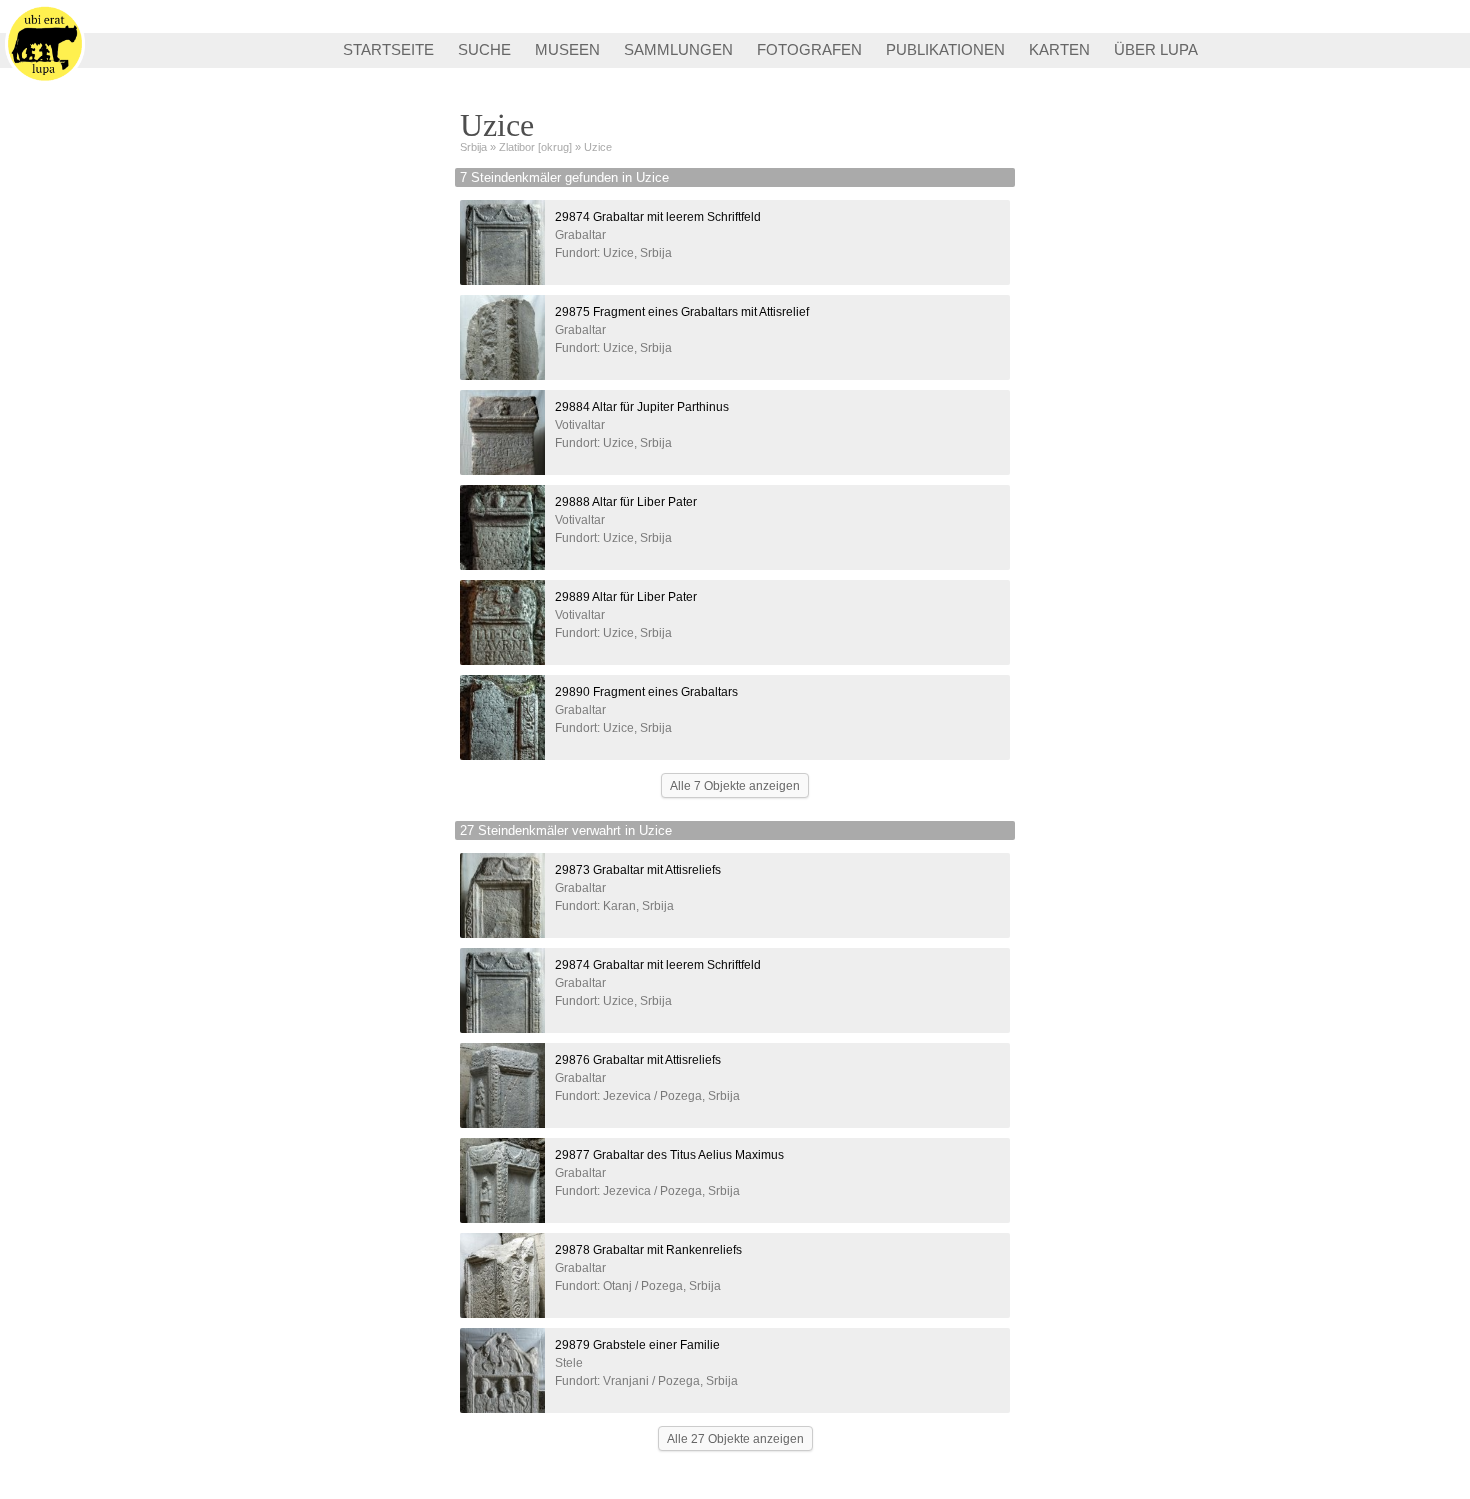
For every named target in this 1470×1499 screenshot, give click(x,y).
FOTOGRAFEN (809, 49)
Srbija (473, 147)
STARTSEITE (388, 49)
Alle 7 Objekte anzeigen (735, 786)
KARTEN (1059, 49)
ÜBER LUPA (1156, 49)
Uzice (598, 147)
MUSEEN (567, 49)
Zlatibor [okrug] (535, 147)
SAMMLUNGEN (678, 49)
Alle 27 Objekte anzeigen (735, 1439)
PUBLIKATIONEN (945, 49)
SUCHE (484, 49)
